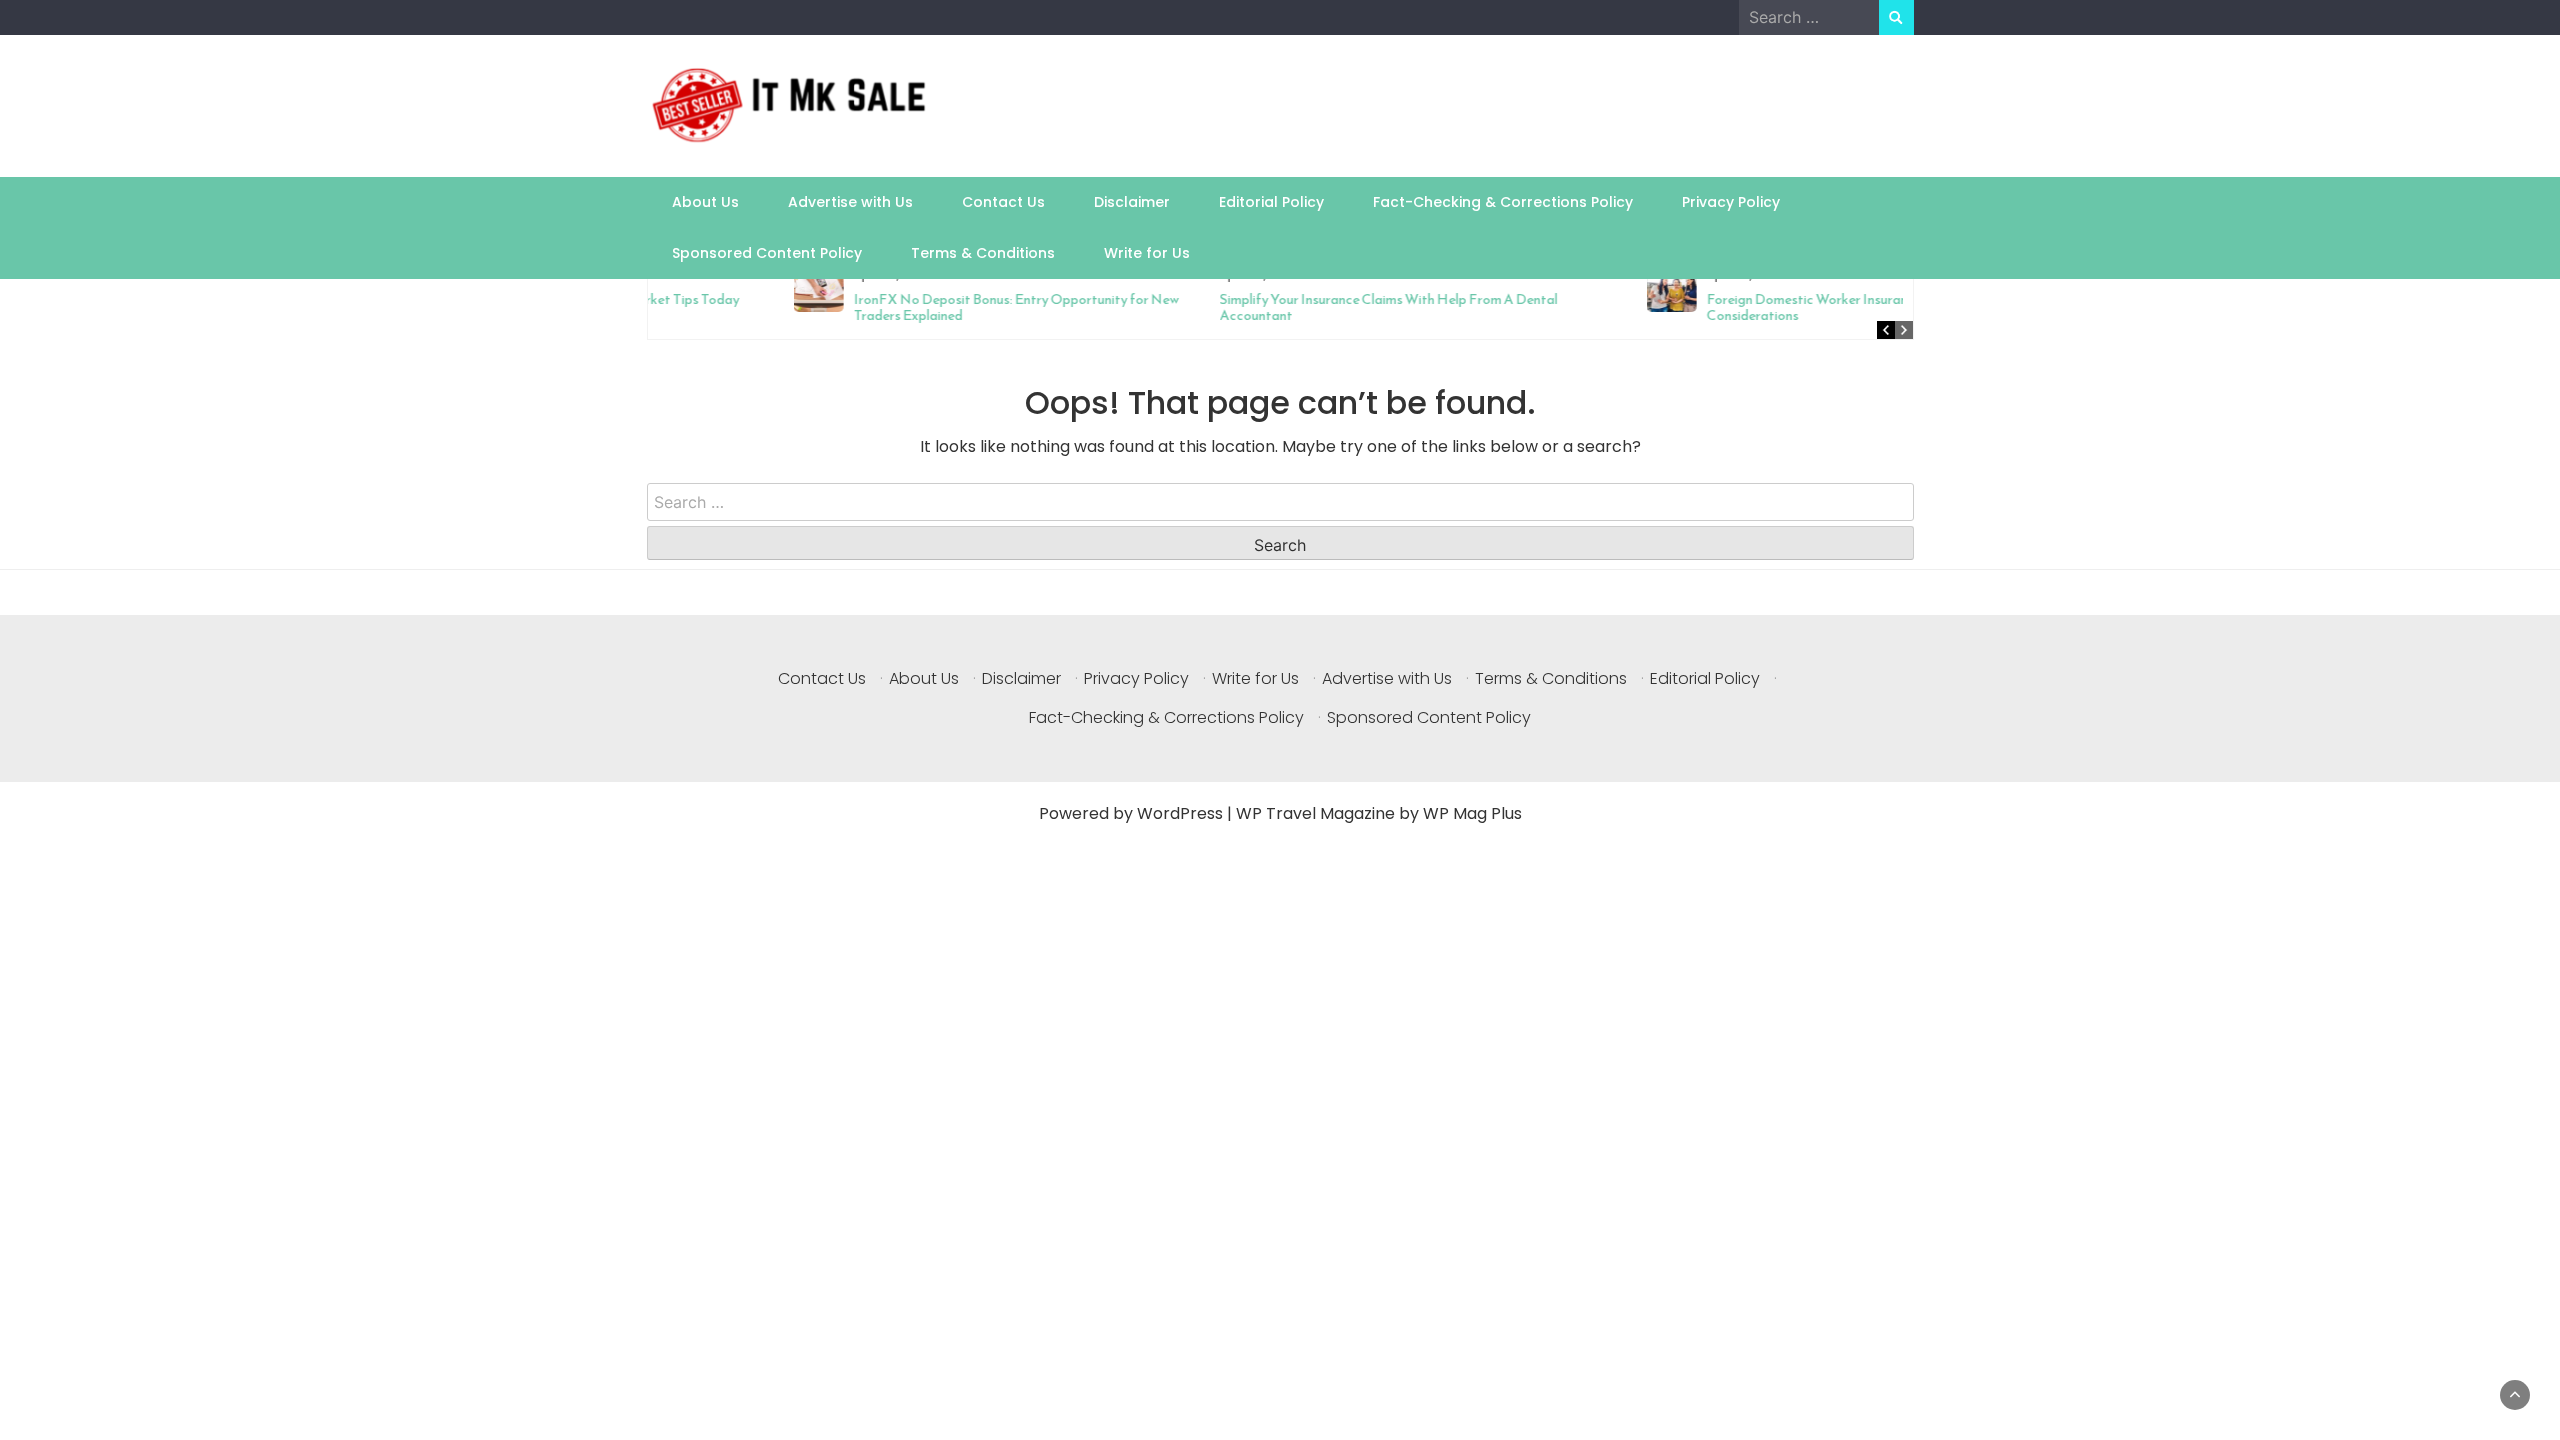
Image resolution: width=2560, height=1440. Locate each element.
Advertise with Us (850, 202)
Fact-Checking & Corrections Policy (1503, 202)
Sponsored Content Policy (767, 253)
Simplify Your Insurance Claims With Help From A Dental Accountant (1253, 307)
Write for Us (1147, 253)
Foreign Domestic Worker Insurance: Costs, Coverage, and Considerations (1745, 307)
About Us (705, 202)
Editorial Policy (1271, 202)
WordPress (1180, 813)
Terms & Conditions (983, 253)
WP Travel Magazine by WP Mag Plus (1379, 813)
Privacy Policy (1731, 202)
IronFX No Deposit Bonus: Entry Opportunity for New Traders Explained (880, 307)
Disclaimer (1132, 202)
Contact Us (1003, 202)
